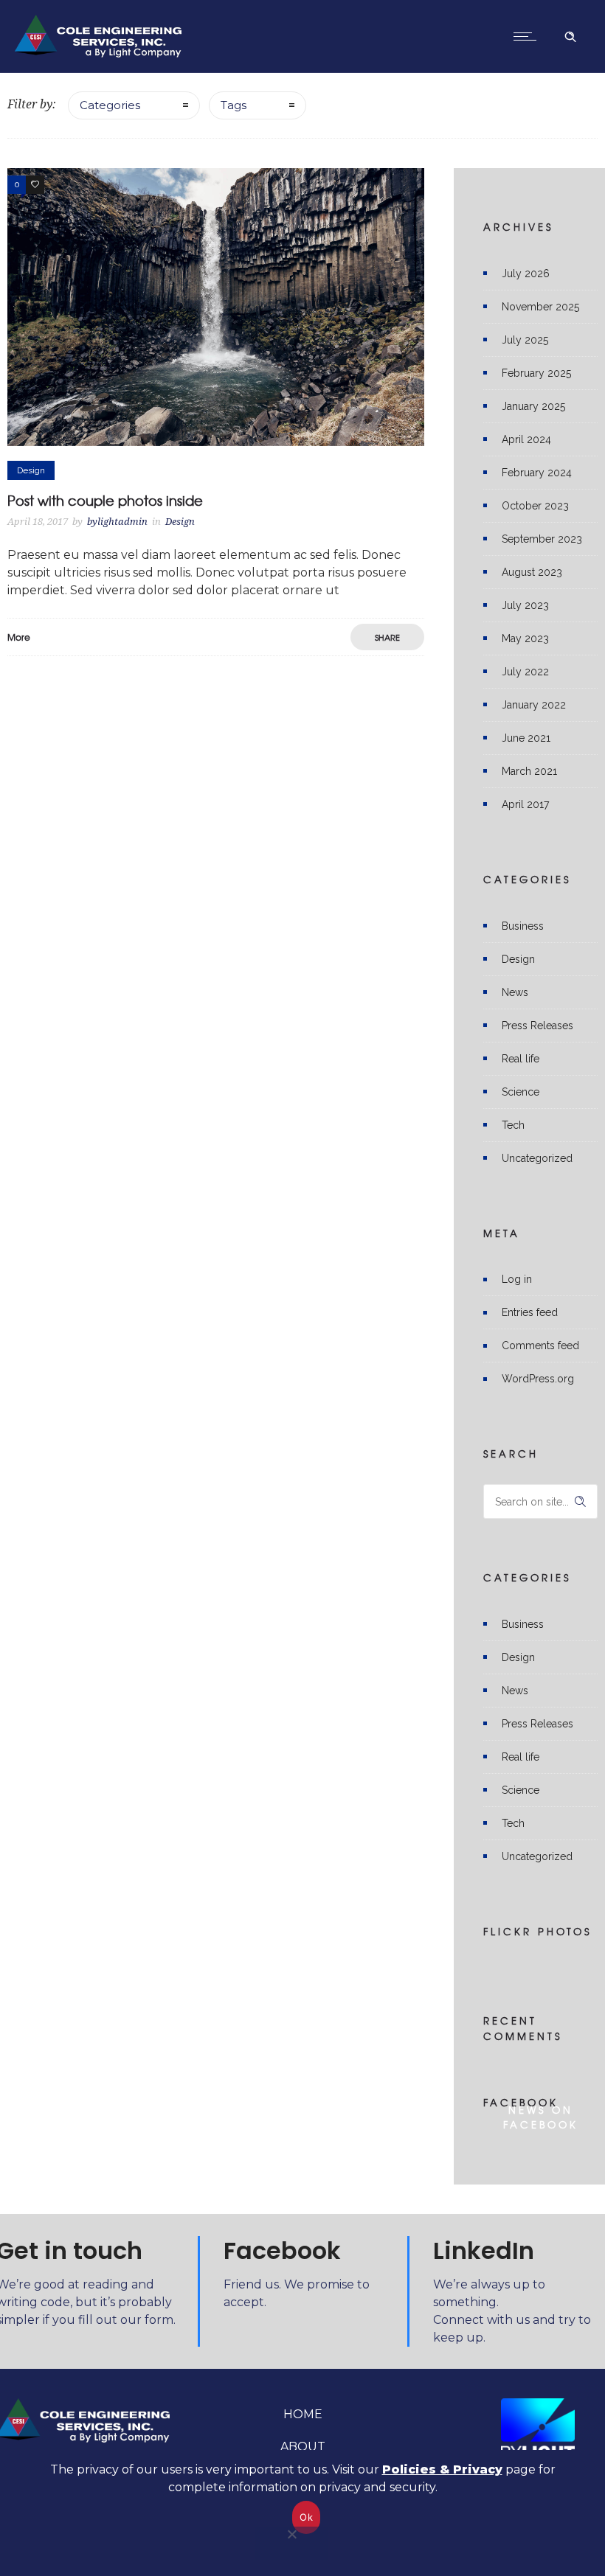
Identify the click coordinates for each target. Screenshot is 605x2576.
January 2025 (533, 406)
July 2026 (526, 274)
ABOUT (303, 2447)
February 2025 (536, 373)
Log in (517, 1279)
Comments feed (540, 1346)
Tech (513, 1125)
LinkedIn (484, 2250)
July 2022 (525, 672)
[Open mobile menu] (528, 36)
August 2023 (532, 572)
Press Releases (537, 1026)
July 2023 (525, 605)
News (515, 992)
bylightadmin (117, 522)
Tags (234, 105)
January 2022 (534, 705)
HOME (303, 2414)
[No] (291, 2543)
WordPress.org (538, 1379)
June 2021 (526, 738)
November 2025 (540, 307)
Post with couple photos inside (105, 500)
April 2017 (525, 804)
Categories (110, 105)
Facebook (282, 2250)
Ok (306, 2517)
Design (518, 959)
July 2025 (525, 340)
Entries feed (530, 1312)
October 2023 (535, 506)
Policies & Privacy (442, 2469)
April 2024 (526, 439)
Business (523, 926)
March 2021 (529, 771)
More (19, 637)
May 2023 (525, 638)
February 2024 (537, 473)
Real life (521, 1059)
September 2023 (542, 539)
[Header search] (570, 35)
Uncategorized (537, 1158)
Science (521, 1092)
